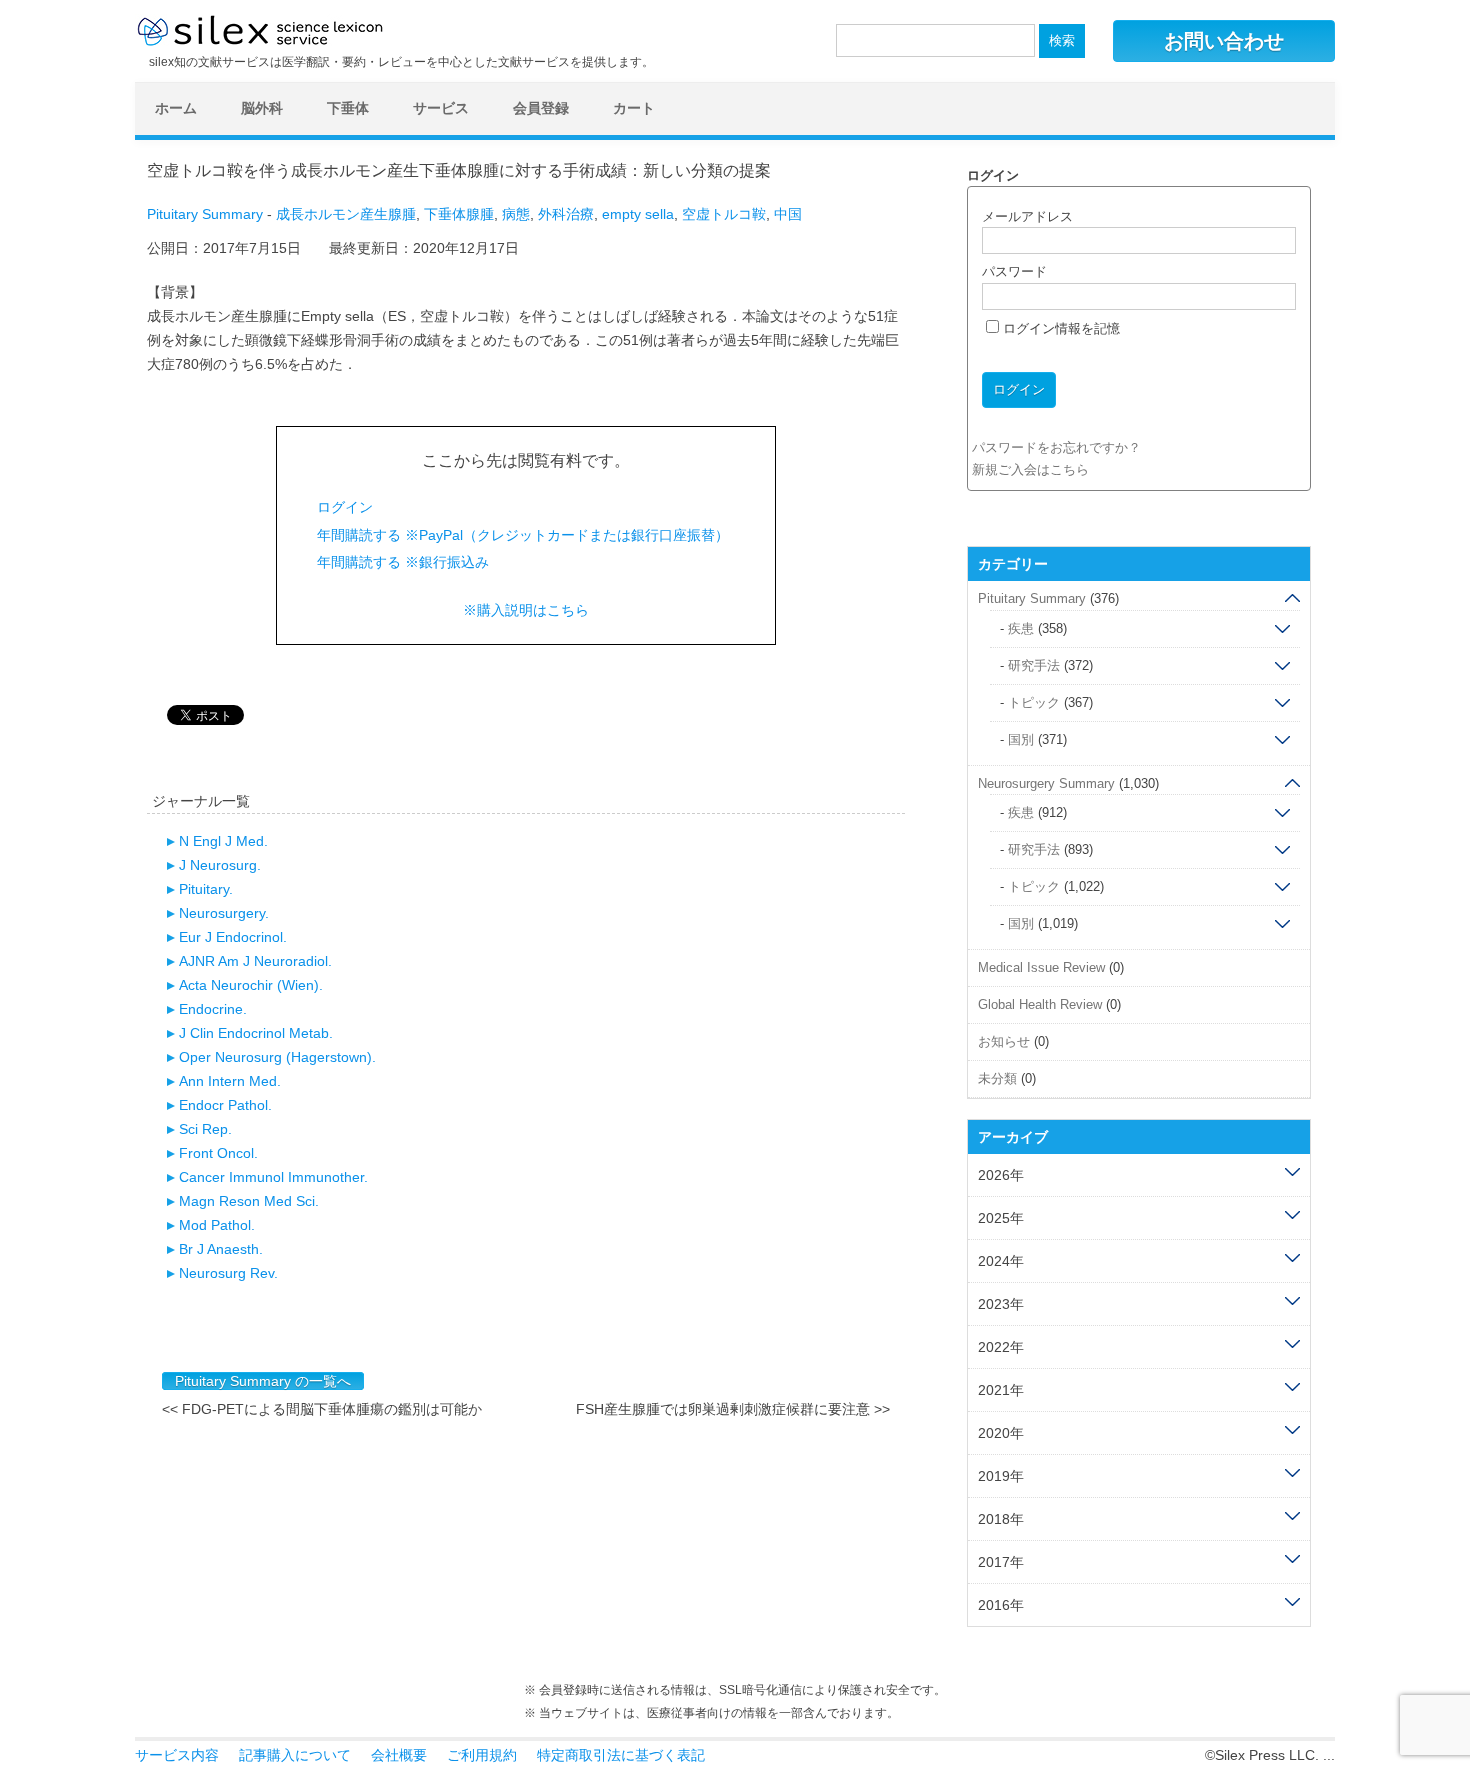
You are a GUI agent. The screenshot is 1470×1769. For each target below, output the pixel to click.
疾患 (1021, 628)
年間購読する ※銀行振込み (403, 562)
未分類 (997, 1078)
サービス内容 (177, 1755)
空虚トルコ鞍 (724, 214)
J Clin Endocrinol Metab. (256, 1033)
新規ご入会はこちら (1030, 469)
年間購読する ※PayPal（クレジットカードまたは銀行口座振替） (523, 535)
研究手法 (1034, 665)
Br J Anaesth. (221, 1249)
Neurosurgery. (224, 913)
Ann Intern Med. (230, 1081)
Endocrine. (213, 1009)
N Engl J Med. (223, 841)
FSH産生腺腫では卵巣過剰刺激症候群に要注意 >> (733, 1409)
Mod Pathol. (217, 1225)
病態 (516, 214)
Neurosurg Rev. (228, 1273)
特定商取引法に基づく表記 (621, 1755)
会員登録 (541, 108)
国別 (1021, 739)
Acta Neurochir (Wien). (251, 985)
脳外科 (262, 108)
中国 (788, 214)
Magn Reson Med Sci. (249, 1201)
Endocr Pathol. (225, 1105)
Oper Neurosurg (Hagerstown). (277, 1057)
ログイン (345, 507)
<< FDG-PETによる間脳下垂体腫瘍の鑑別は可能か (322, 1409)
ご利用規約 (482, 1755)
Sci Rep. (205, 1129)
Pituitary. (206, 889)
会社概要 (399, 1755)
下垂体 (348, 108)
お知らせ (1004, 1041)
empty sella (638, 214)
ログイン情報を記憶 (1059, 328)
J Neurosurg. (220, 865)
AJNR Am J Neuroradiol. (255, 961)
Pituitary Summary (205, 214)
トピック (1034, 702)
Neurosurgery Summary (1046, 783)
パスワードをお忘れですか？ (1056, 447)
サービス (441, 108)
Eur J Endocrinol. (233, 937)
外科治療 (566, 214)
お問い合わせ (1224, 41)
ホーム (176, 108)
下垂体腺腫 (459, 214)
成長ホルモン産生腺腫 (346, 214)
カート (634, 108)
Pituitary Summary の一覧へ (263, 1381)
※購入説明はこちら (526, 610)
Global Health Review (1040, 1004)
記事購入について (295, 1755)
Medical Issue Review (1041, 967)
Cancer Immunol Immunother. (273, 1177)
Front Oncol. (218, 1153)
